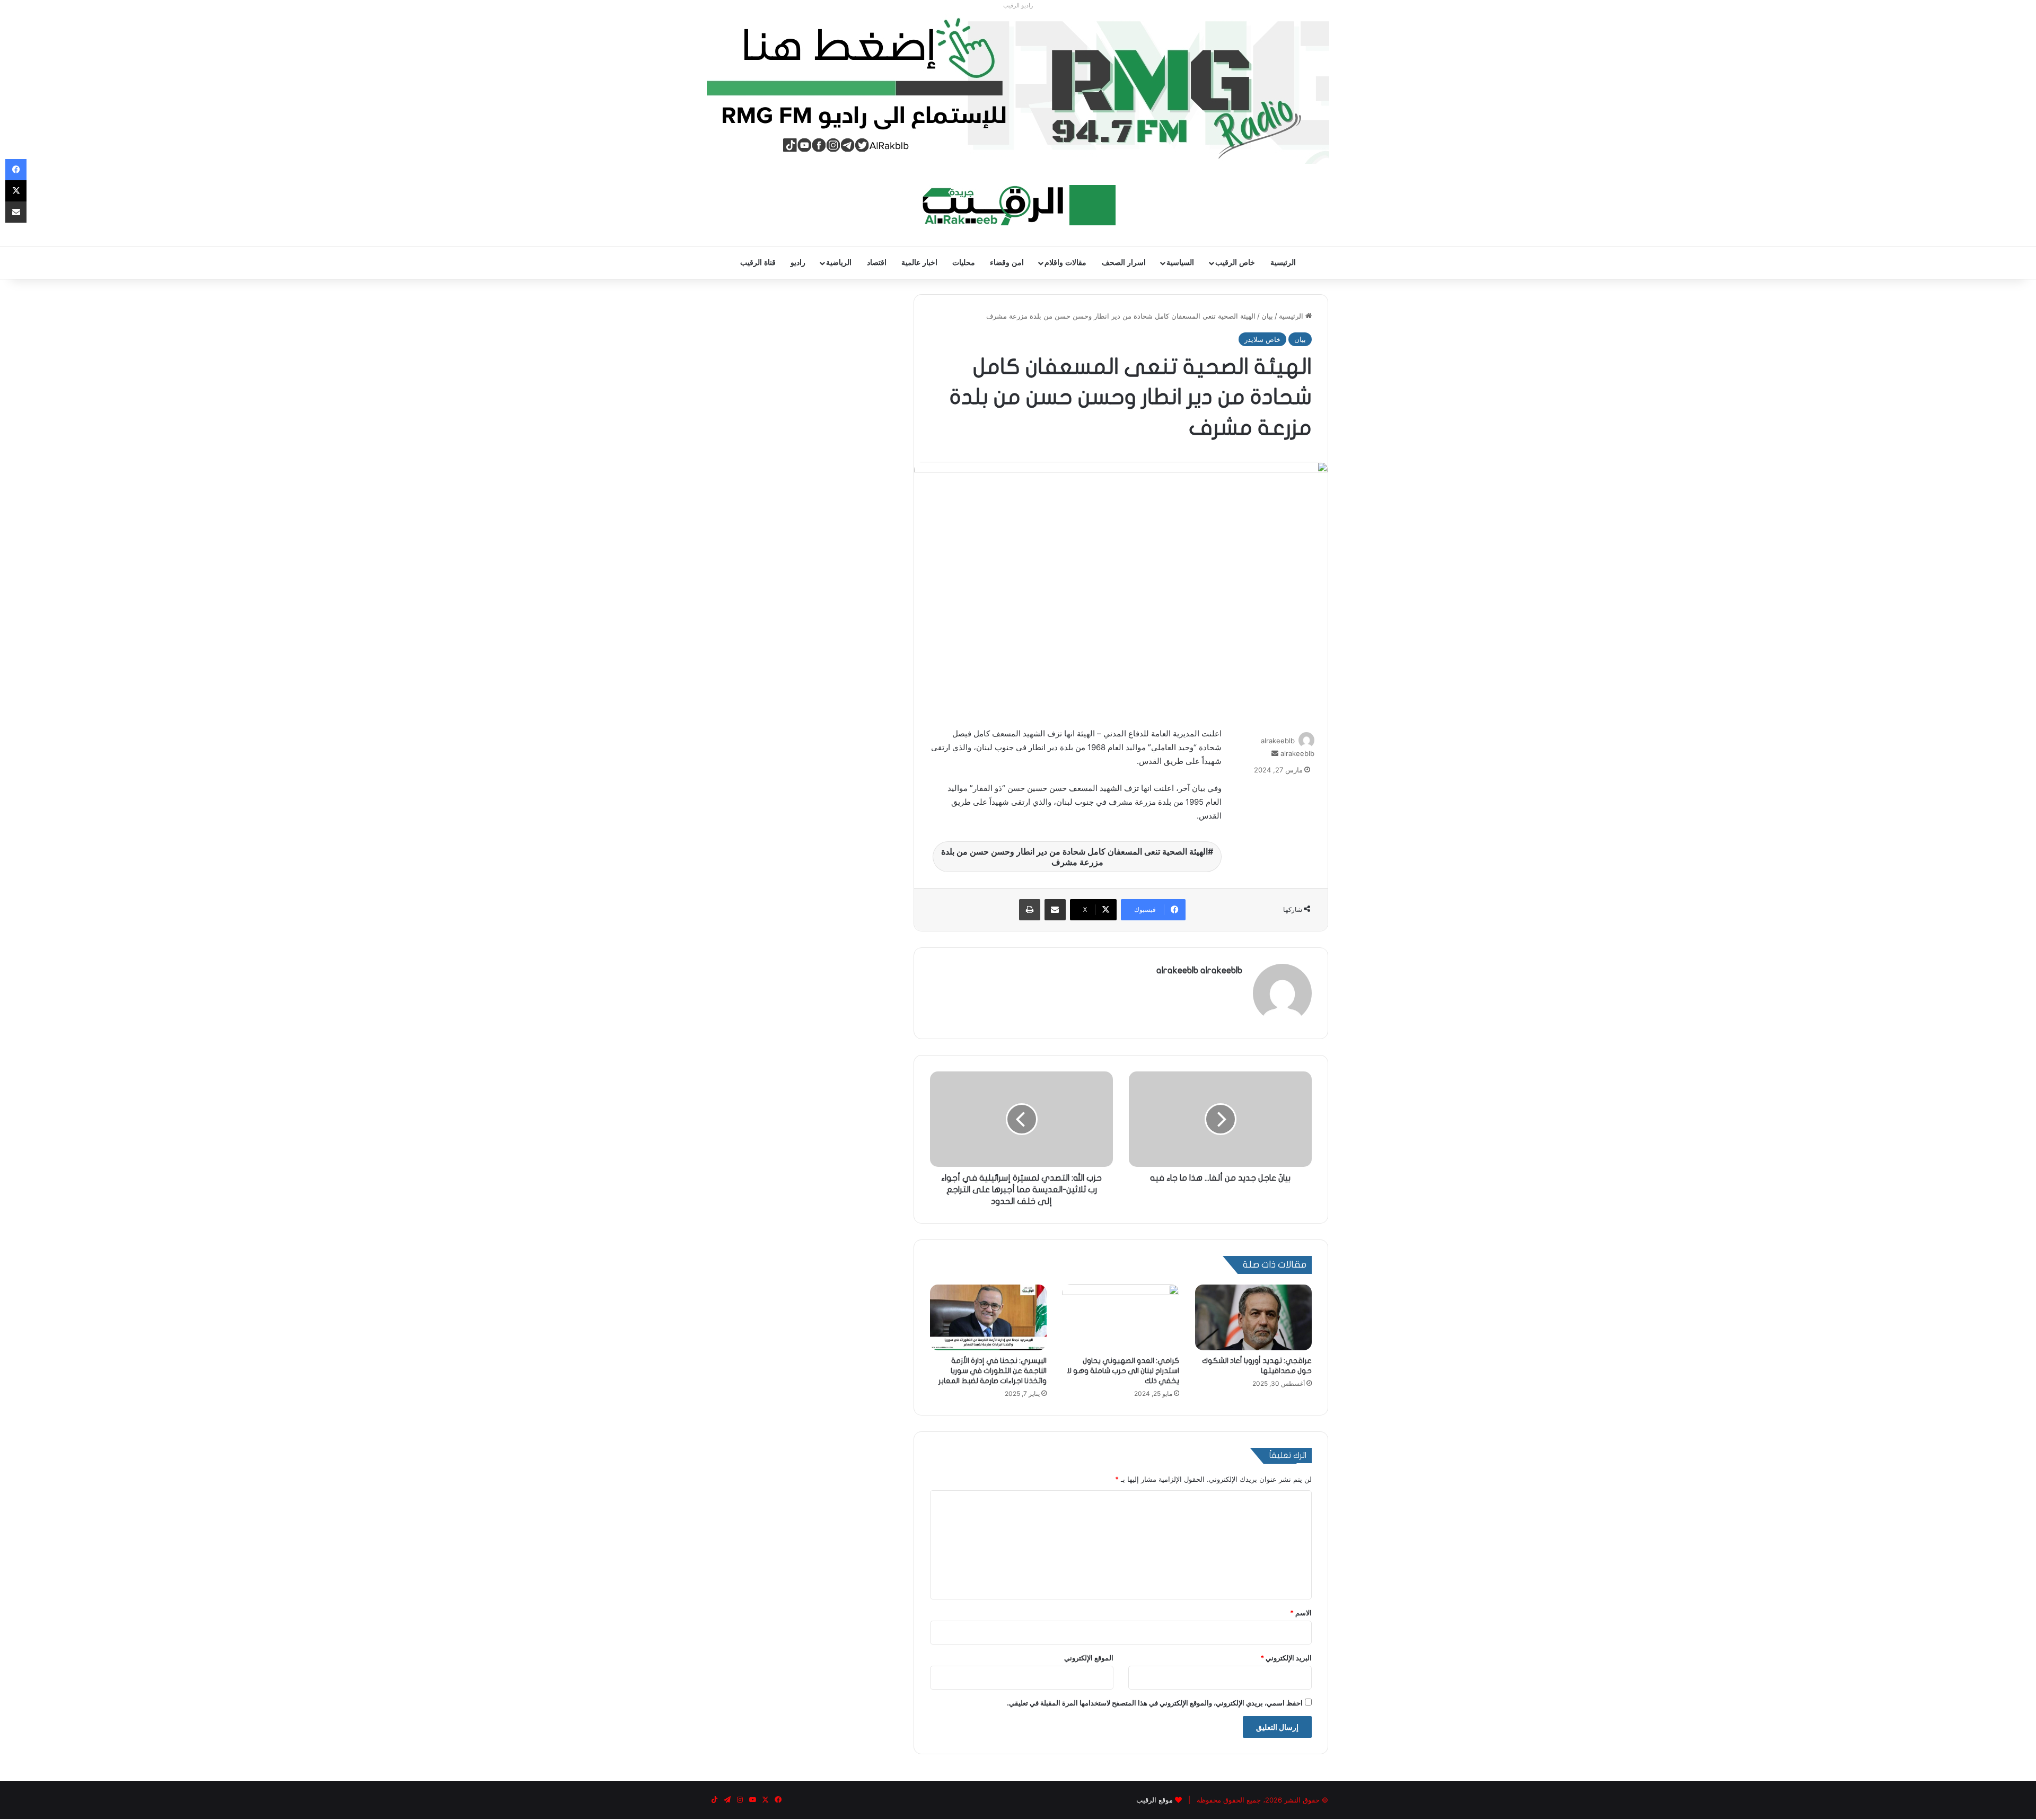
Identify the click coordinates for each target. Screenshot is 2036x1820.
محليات (964, 263)
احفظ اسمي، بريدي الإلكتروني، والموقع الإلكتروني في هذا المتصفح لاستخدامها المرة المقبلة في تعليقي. (1155, 1703)
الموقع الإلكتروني (1089, 1658)
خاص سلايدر (1262, 339)
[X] (16, 191)
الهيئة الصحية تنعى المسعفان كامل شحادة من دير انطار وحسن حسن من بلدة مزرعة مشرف (1074, 857)
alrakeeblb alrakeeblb (1199, 970)
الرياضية (839, 263)
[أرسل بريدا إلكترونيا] (1275, 753)
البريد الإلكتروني (1286, 1658)
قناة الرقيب (758, 263)
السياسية (1180, 263)
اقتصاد (877, 263)
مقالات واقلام (1065, 263)
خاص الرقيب (1235, 263)
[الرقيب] (1018, 205)
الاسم (1301, 1613)
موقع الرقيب (1155, 1800)
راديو (798, 263)
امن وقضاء (1007, 263)
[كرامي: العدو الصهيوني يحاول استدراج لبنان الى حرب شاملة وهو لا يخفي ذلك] (1121, 1317)
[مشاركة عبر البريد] (1055, 910)
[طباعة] (1030, 910)
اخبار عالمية (919, 263)
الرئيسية (1283, 263)
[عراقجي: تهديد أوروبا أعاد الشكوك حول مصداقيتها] (1253, 1317)
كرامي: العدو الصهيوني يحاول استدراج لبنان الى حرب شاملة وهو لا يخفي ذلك (1123, 1371)
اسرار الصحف (1124, 263)
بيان (1267, 316)
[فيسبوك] (16, 170)
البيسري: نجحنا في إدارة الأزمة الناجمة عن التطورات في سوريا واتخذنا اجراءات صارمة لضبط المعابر (993, 1371)
